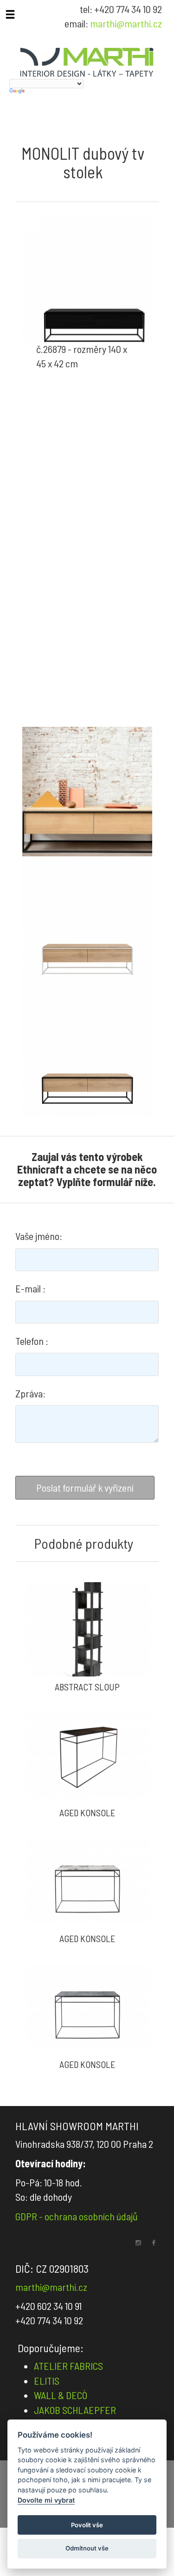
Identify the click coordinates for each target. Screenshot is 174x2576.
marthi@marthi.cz (126, 23)
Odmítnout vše (87, 2548)
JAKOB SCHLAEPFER (75, 2410)
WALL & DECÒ (61, 2395)
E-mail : (30, 1288)
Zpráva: (30, 1393)
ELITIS (47, 2380)
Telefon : (32, 1341)
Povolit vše (87, 2525)
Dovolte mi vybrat (46, 2500)
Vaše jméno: (39, 1236)
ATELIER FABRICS (68, 2366)
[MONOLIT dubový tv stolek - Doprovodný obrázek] (87, 792)
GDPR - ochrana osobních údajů (77, 2216)
